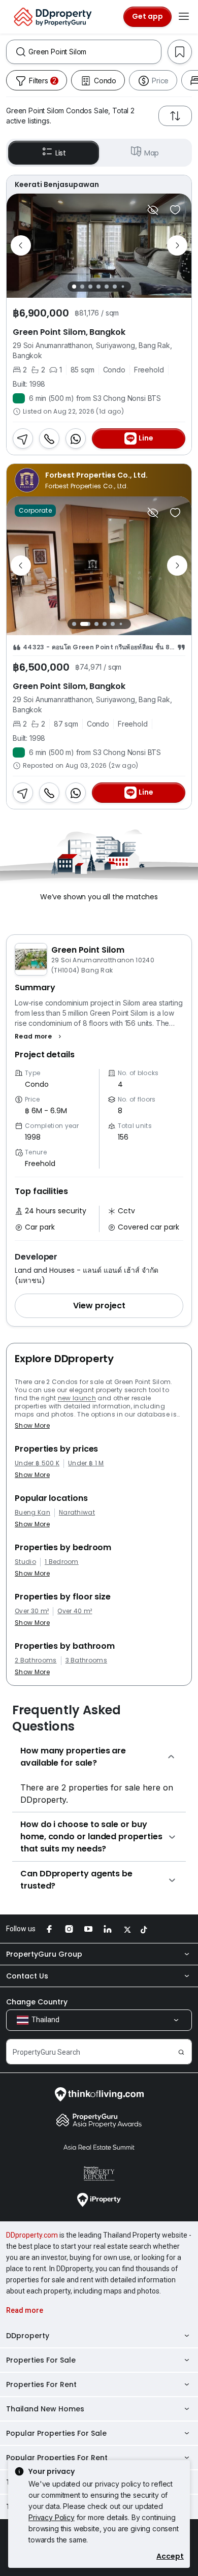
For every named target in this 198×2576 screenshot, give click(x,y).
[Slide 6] (115, 287)
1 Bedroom (62, 1562)
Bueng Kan (32, 1513)
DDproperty (28, 2336)
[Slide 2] (82, 287)
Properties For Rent (41, 2384)
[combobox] (95, 52)
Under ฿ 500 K (37, 1463)
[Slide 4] (98, 287)
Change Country (37, 2002)
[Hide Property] (153, 210)
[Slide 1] (74, 287)
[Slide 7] (123, 286)
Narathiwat (77, 1513)
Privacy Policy (52, 2517)
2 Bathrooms (36, 1660)
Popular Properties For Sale (56, 2433)
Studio (25, 1562)
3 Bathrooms (87, 1660)
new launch (77, 1398)
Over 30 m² (32, 1611)
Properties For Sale (41, 2360)
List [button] (61, 153)
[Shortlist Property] (175, 210)
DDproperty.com (32, 2235)
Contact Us (27, 1976)
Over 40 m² (75, 1611)
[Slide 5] (107, 287)
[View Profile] (99, 184)
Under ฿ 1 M (86, 1463)
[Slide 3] (90, 287)
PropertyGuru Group (44, 1954)
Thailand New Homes (45, 2409)
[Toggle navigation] (184, 17)
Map (152, 153)
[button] (39, 1036)
